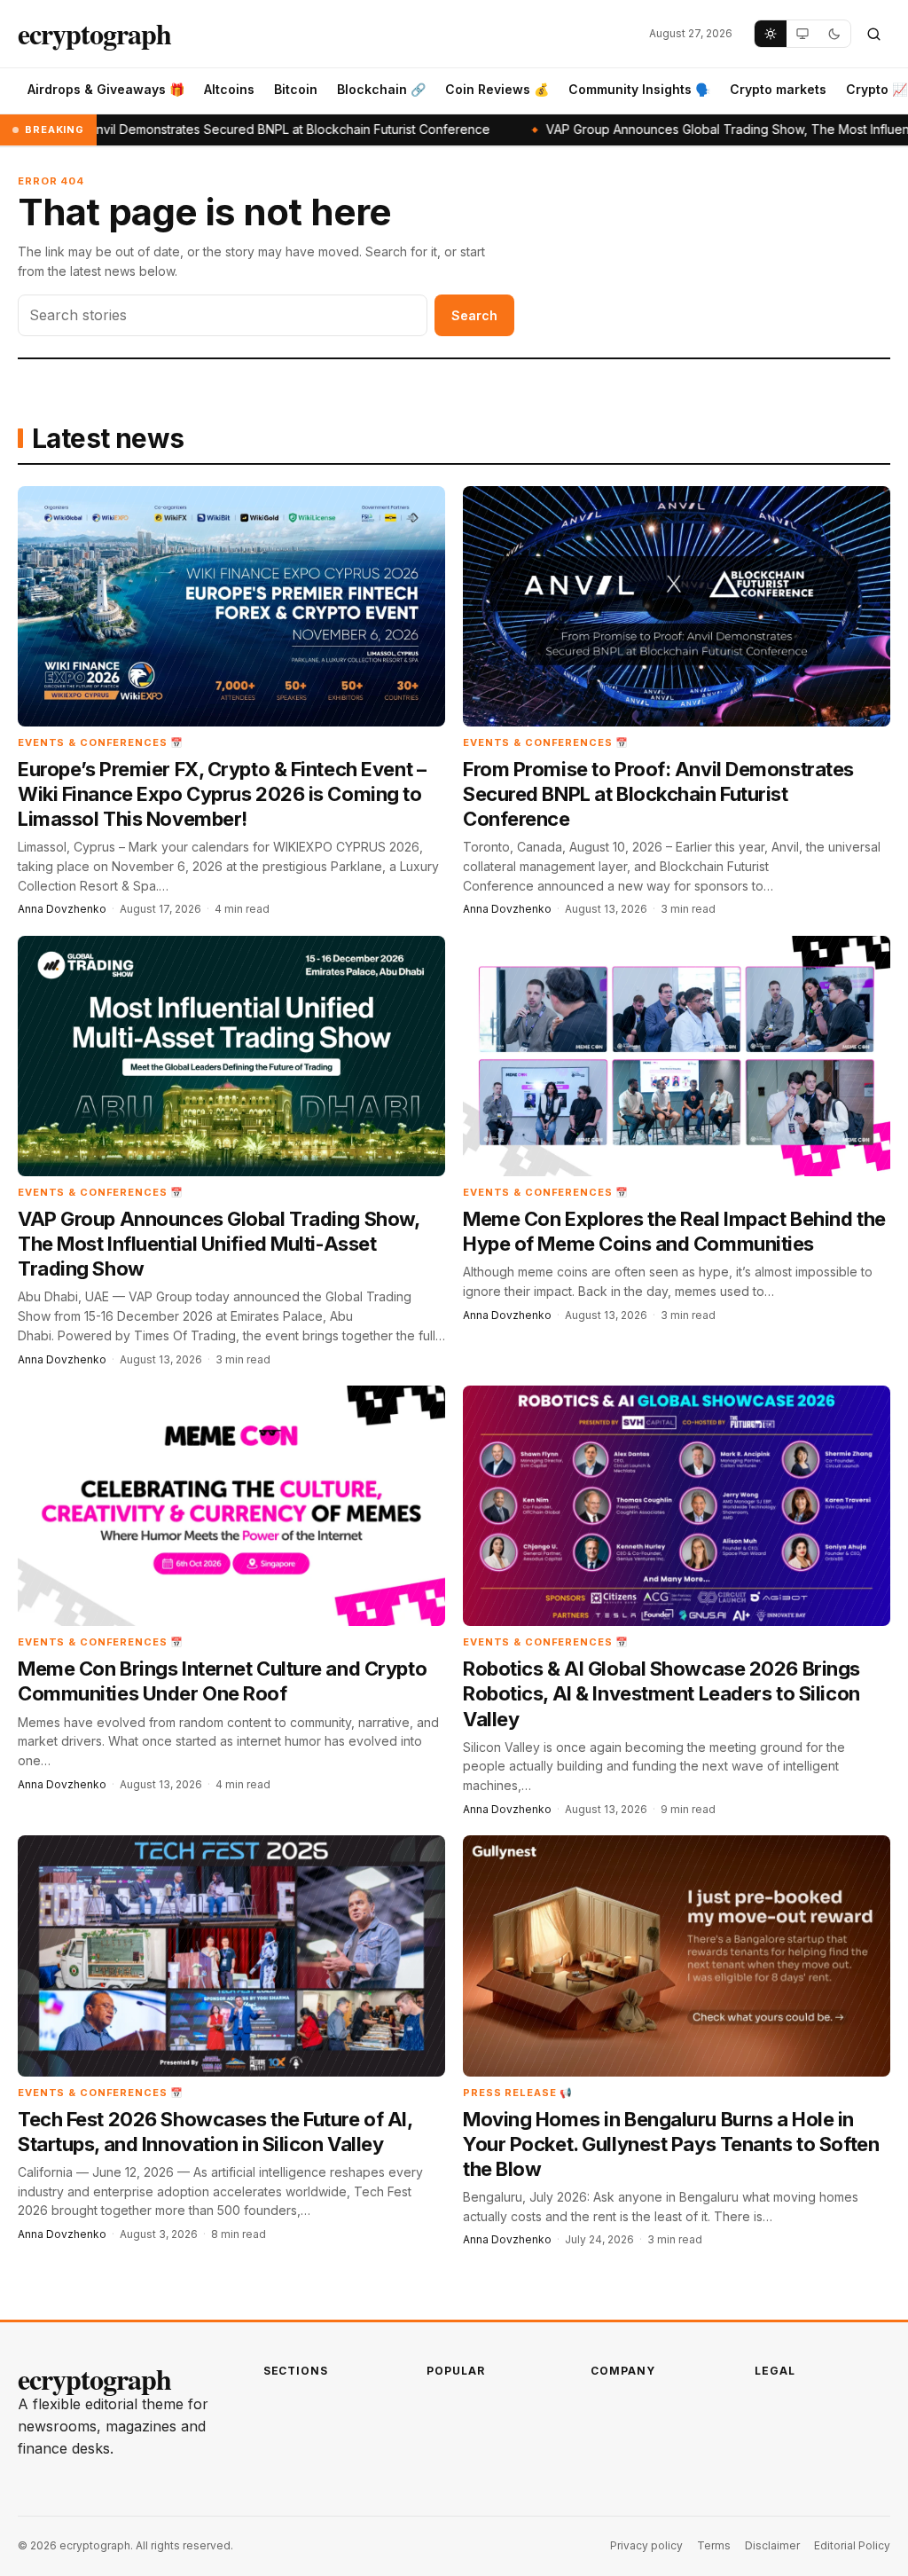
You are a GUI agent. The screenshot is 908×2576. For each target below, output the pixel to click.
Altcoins (229, 89)
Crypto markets (778, 89)
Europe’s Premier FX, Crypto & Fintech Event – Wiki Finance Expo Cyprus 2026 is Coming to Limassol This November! (222, 794)
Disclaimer (772, 2545)
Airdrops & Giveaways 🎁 (106, 89)
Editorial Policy (852, 2545)
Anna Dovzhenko (62, 909)
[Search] (873, 34)
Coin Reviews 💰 (497, 89)
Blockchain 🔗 (381, 89)
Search (474, 315)
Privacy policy (646, 2545)
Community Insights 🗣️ (639, 89)
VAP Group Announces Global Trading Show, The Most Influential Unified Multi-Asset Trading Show (218, 1244)
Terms (714, 2545)
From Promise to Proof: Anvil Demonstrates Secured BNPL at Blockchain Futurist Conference (658, 794)
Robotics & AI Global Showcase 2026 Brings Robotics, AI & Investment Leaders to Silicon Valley (661, 1693)
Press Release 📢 (518, 2093)
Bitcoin (296, 89)
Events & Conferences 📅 (101, 742)
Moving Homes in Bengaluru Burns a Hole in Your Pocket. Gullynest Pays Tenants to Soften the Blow (671, 2144)
